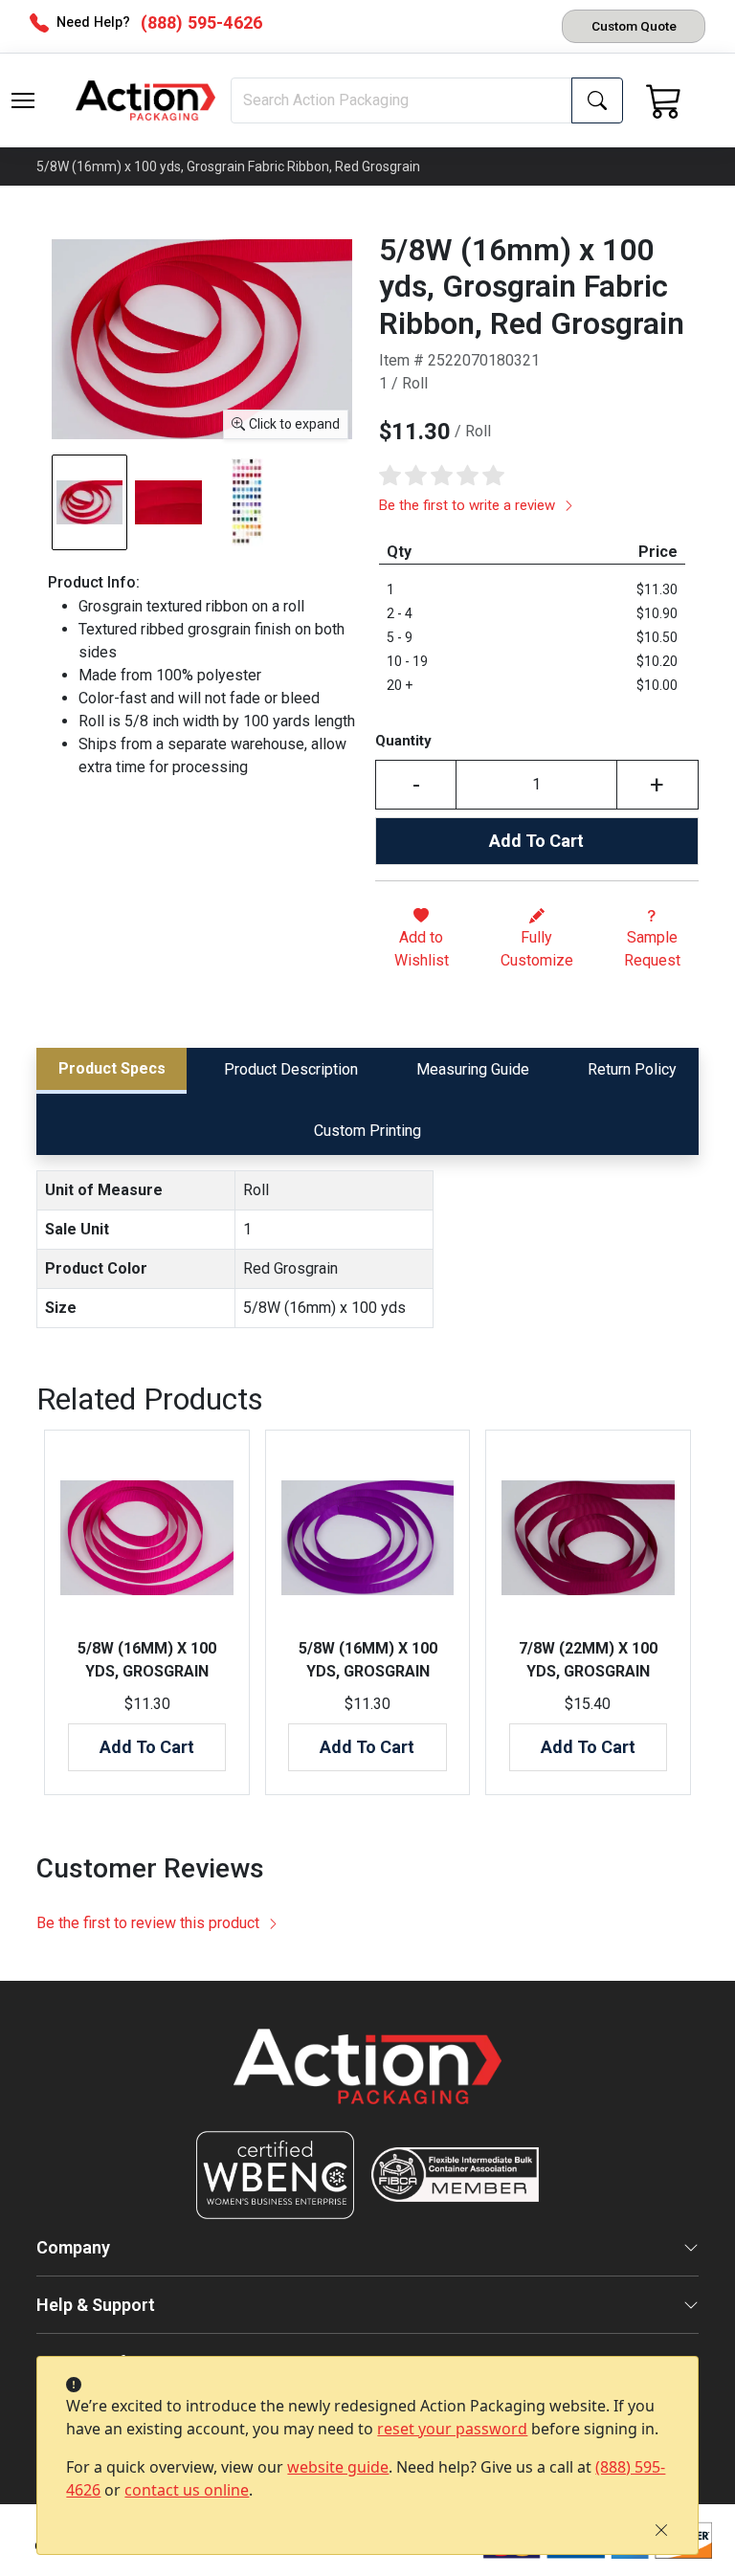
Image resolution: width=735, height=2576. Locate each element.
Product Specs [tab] (112, 1068)
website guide (338, 2467)
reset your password (452, 2429)
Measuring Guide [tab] (473, 1069)
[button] (23, 100)
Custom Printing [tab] (367, 1131)
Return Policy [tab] (632, 1069)
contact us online (187, 2490)
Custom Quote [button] (634, 26)
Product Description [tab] (291, 1069)
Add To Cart (536, 841)
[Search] (597, 100)
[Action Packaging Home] (367, 2080)
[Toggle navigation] (23, 100)
